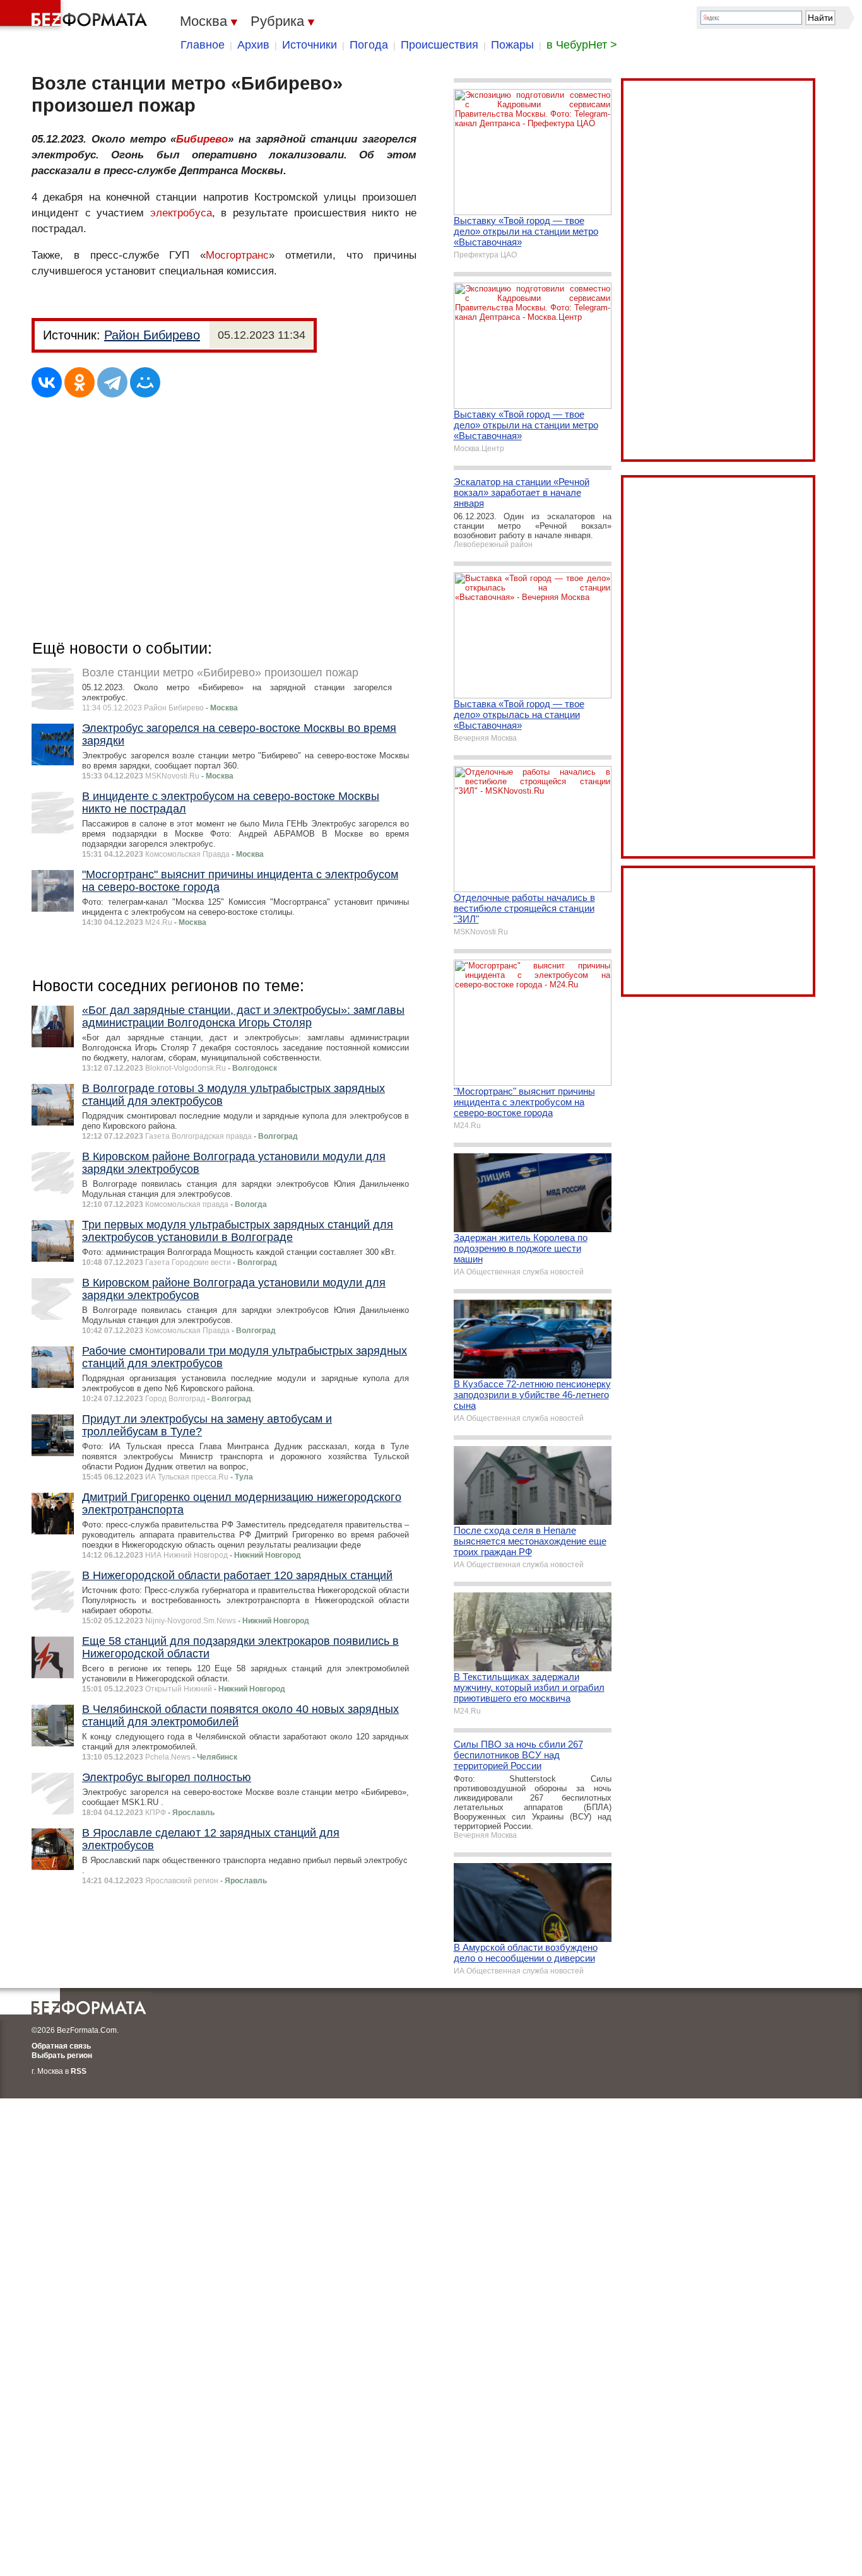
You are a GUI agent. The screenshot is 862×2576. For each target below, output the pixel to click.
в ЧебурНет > (582, 45)
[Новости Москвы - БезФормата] (76, 16)
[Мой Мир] (145, 382)
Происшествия (440, 45)
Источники (310, 45)
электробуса (181, 213)
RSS (79, 2071)
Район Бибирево (152, 335)
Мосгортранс (237, 255)
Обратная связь (61, 2046)
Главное (203, 45)
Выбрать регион (62, 2056)
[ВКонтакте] (47, 382)
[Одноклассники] (80, 382)
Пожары (512, 45)
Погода (369, 45)
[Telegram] (112, 382)
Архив (253, 45)
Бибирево (202, 139)
